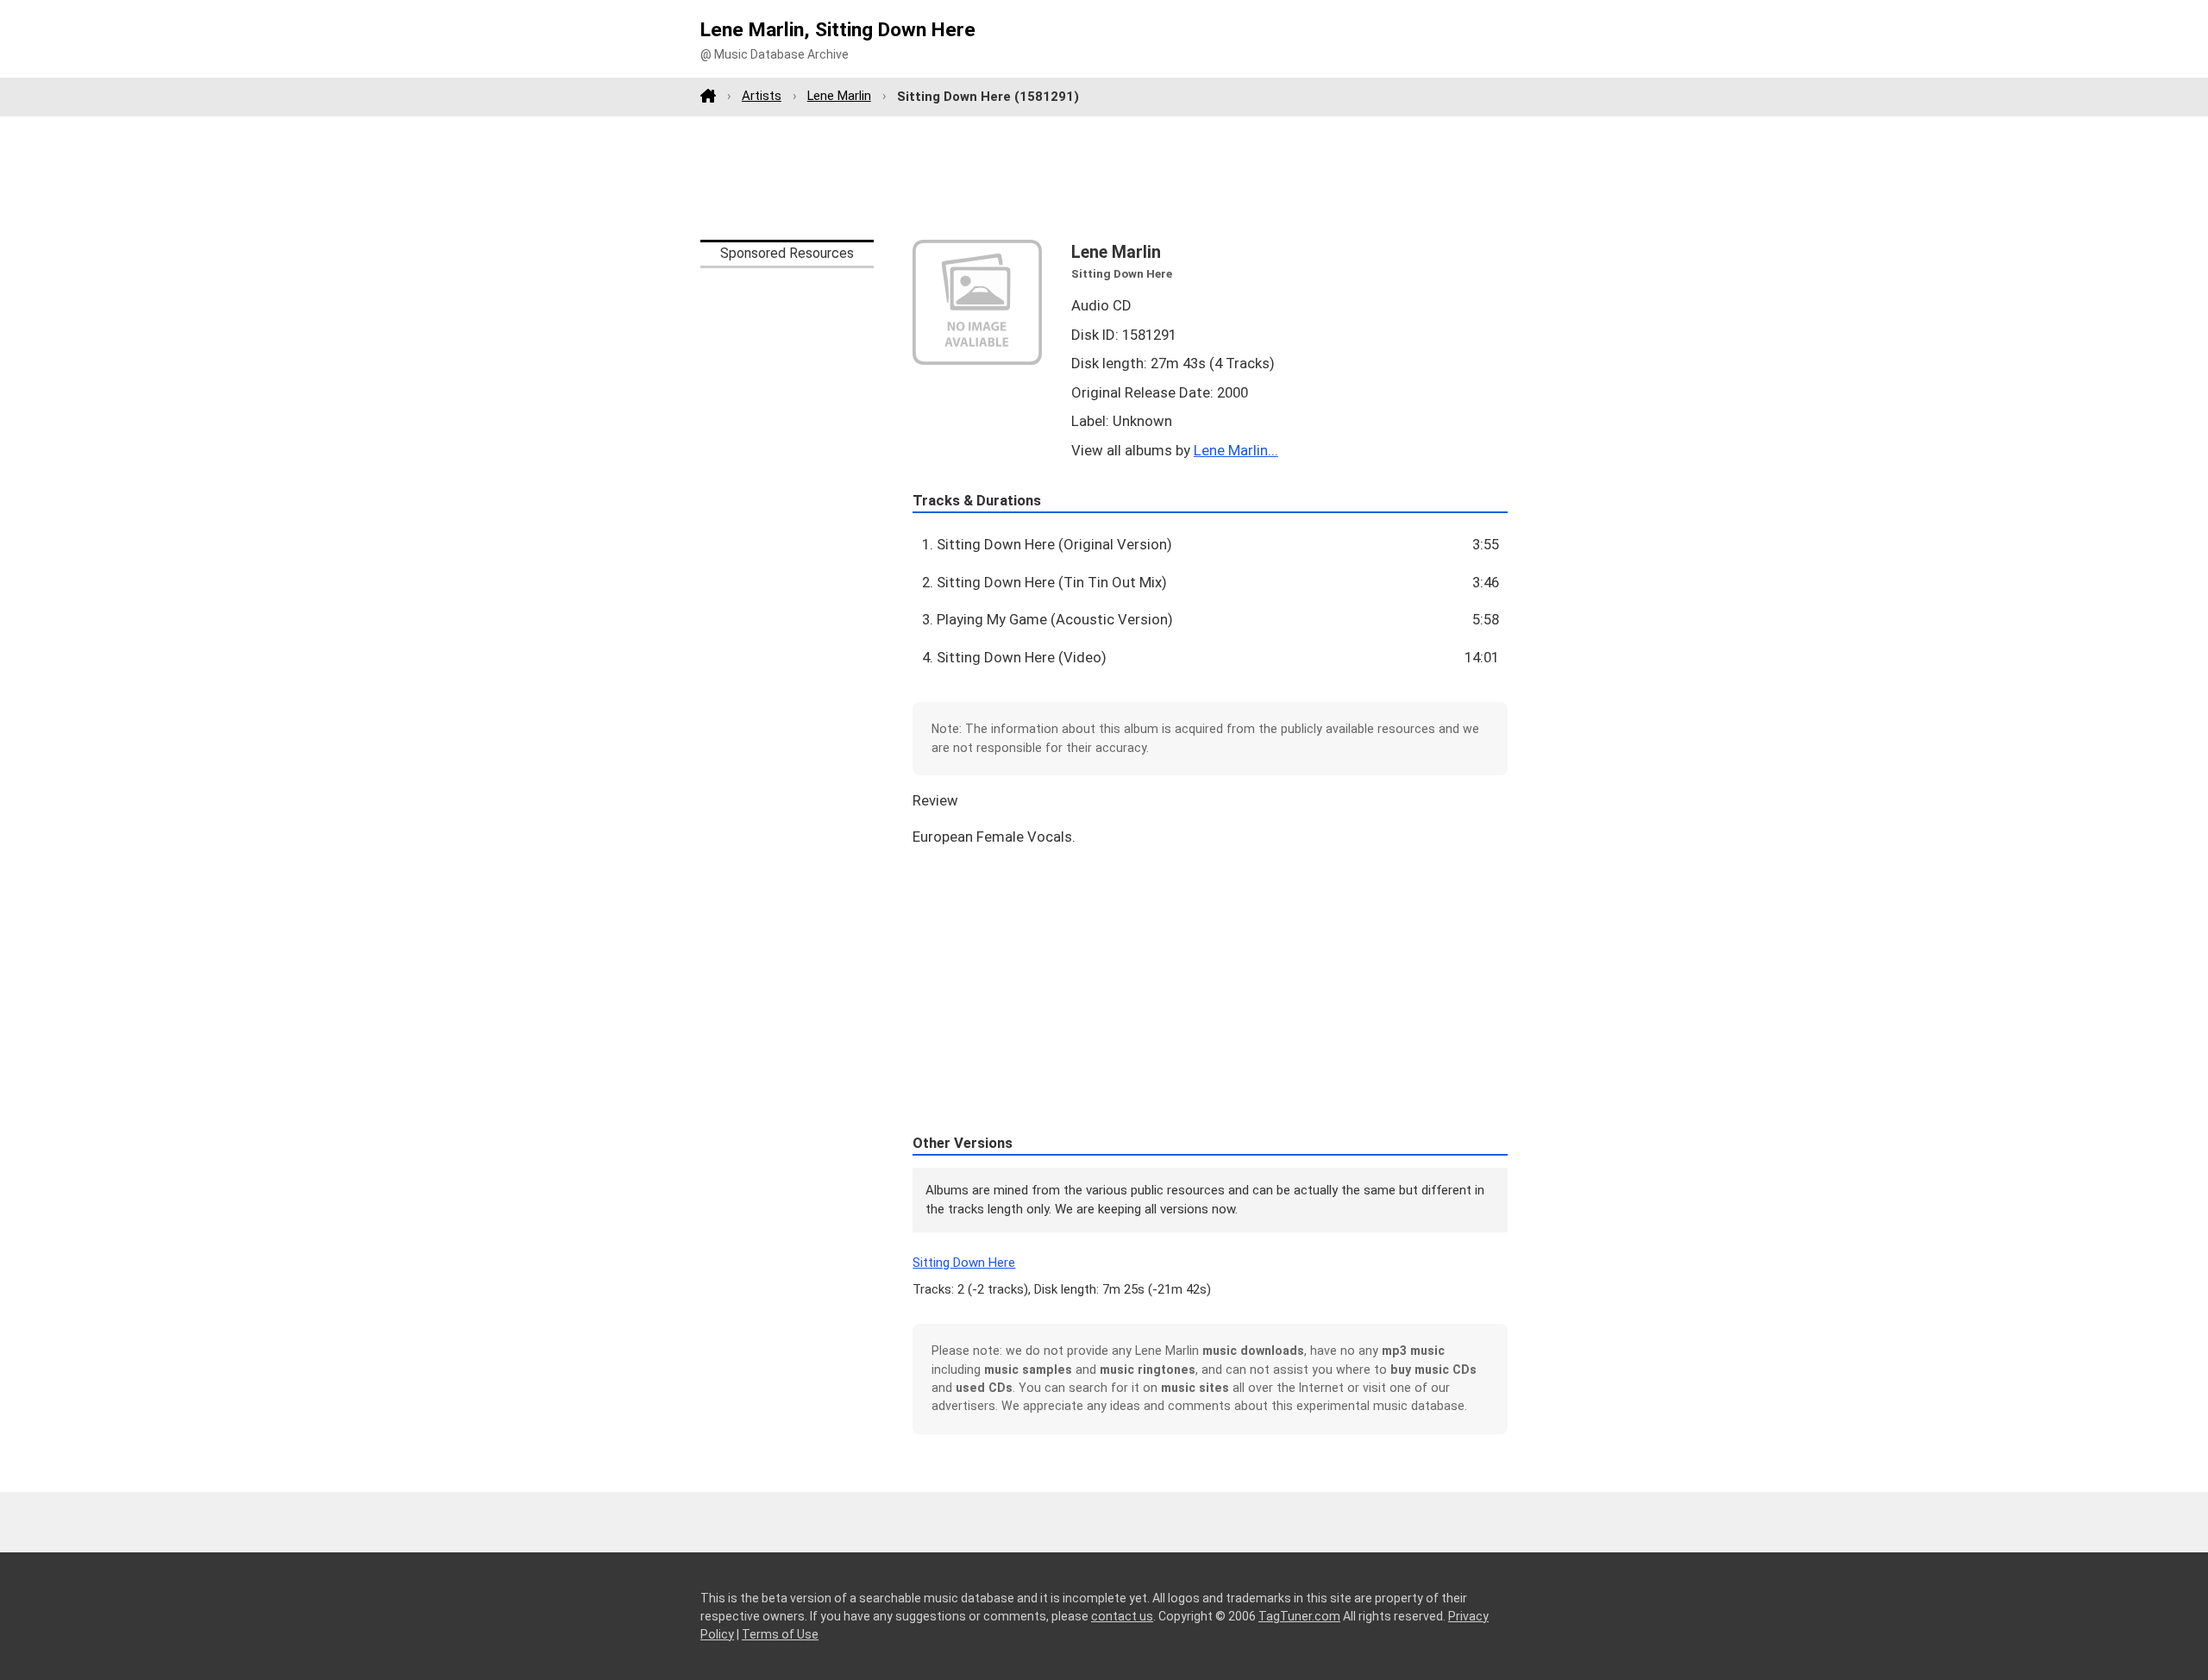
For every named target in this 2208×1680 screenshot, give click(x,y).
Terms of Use (780, 1634)
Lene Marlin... (1236, 450)
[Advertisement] (1104, 178)
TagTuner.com (1299, 1616)
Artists (762, 96)
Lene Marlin (839, 96)
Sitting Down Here (964, 1263)
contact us (1122, 1616)
